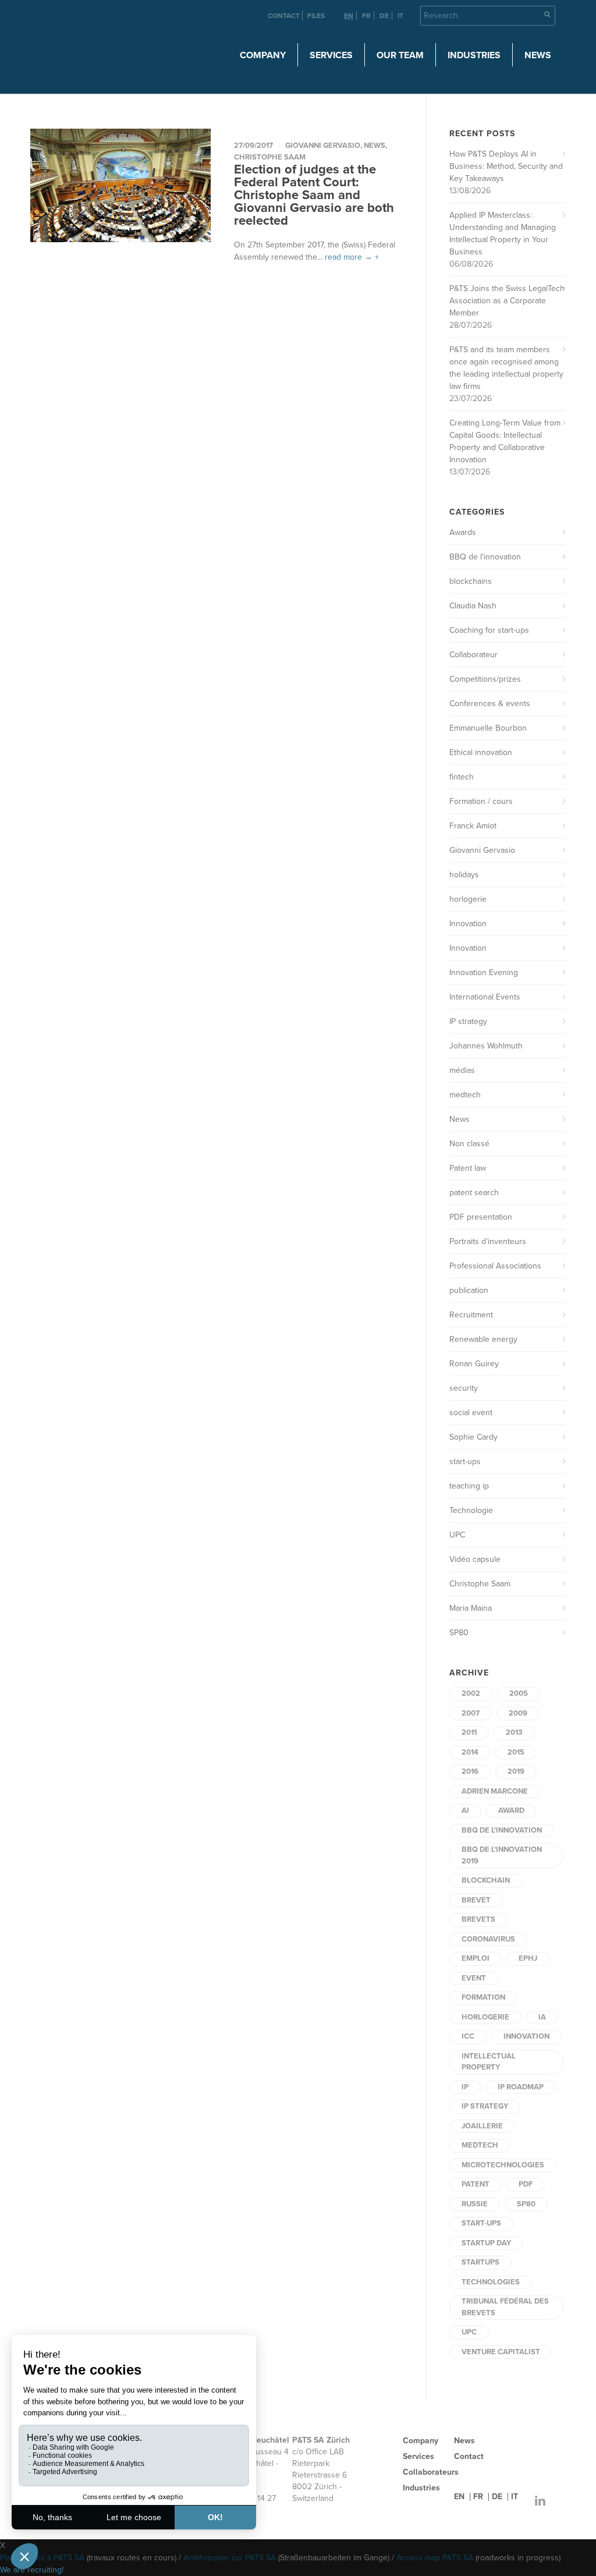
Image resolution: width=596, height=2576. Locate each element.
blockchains (471, 581)
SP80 (459, 1633)
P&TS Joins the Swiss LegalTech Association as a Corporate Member (507, 301)
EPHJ (528, 1958)
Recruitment (471, 1315)
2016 (470, 1771)
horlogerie (468, 899)
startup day (486, 2243)
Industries (421, 2488)
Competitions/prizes (485, 679)
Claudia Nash (473, 606)
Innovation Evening (484, 972)
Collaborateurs (431, 2472)
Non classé (469, 1144)
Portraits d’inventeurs (488, 1241)
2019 (516, 1771)
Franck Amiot (473, 826)
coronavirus (488, 1939)
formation (483, 1997)
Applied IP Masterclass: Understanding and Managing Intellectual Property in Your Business (503, 233)
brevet (476, 1900)
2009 (518, 1713)
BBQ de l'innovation (485, 557)
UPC (457, 1535)
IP (465, 2087)
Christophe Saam (270, 157)
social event (471, 1413)
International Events (485, 997)
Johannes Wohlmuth (486, 1046)
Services (418, 2456)
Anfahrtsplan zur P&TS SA (230, 2558)
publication (469, 1290)
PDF (526, 2184)
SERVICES (331, 55)
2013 (514, 1732)
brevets (478, 1919)
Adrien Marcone (495, 1791)
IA (542, 2017)
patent (476, 2184)
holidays (464, 875)
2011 (469, 1732)
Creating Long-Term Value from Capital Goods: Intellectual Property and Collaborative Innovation (505, 441)
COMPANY (263, 55)
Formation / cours (481, 801)
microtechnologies (503, 2165)
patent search (474, 1193)
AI (465, 1810)
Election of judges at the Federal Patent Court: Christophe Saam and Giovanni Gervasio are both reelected (314, 195)
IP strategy (468, 1021)
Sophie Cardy (473, 1437)
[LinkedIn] (540, 2501)
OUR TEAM (400, 55)
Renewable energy (483, 1339)
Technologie (471, 1510)
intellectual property (489, 2062)
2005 (519, 1693)
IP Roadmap (521, 2087)
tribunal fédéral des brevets (505, 2307)
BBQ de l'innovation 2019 (502, 1855)
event (474, 1978)
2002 (471, 1693)
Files (316, 16)
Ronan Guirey (474, 1364)
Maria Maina (471, 1608)
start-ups (465, 1461)
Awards (463, 532)
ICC (468, 2036)
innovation (526, 2036)
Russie (475, 2204)
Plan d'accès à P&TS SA (42, 2558)
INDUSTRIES (474, 55)
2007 (471, 1713)
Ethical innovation (481, 752)
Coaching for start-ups (489, 630)
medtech (465, 1095)
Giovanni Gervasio (323, 146)
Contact (284, 16)
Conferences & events (490, 704)
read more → (349, 257)
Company (421, 2441)
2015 (516, 1752)
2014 (470, 1752)
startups (480, 2262)
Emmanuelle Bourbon (488, 728)
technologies (491, 2282)
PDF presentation (481, 1217)
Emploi (476, 1958)
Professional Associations (495, 1266)
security (464, 1388)
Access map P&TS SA (435, 2558)
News (538, 55)
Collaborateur (473, 655)
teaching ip (469, 1486)
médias (462, 1070)
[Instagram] (517, 2501)
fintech (462, 777)
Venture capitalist (501, 2352)
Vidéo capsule (475, 1559)
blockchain (486, 1880)
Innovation (468, 924)
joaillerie (482, 2126)
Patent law (468, 1168)
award (511, 1810)
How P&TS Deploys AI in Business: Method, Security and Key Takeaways (506, 166)
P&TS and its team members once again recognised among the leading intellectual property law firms (506, 368)
